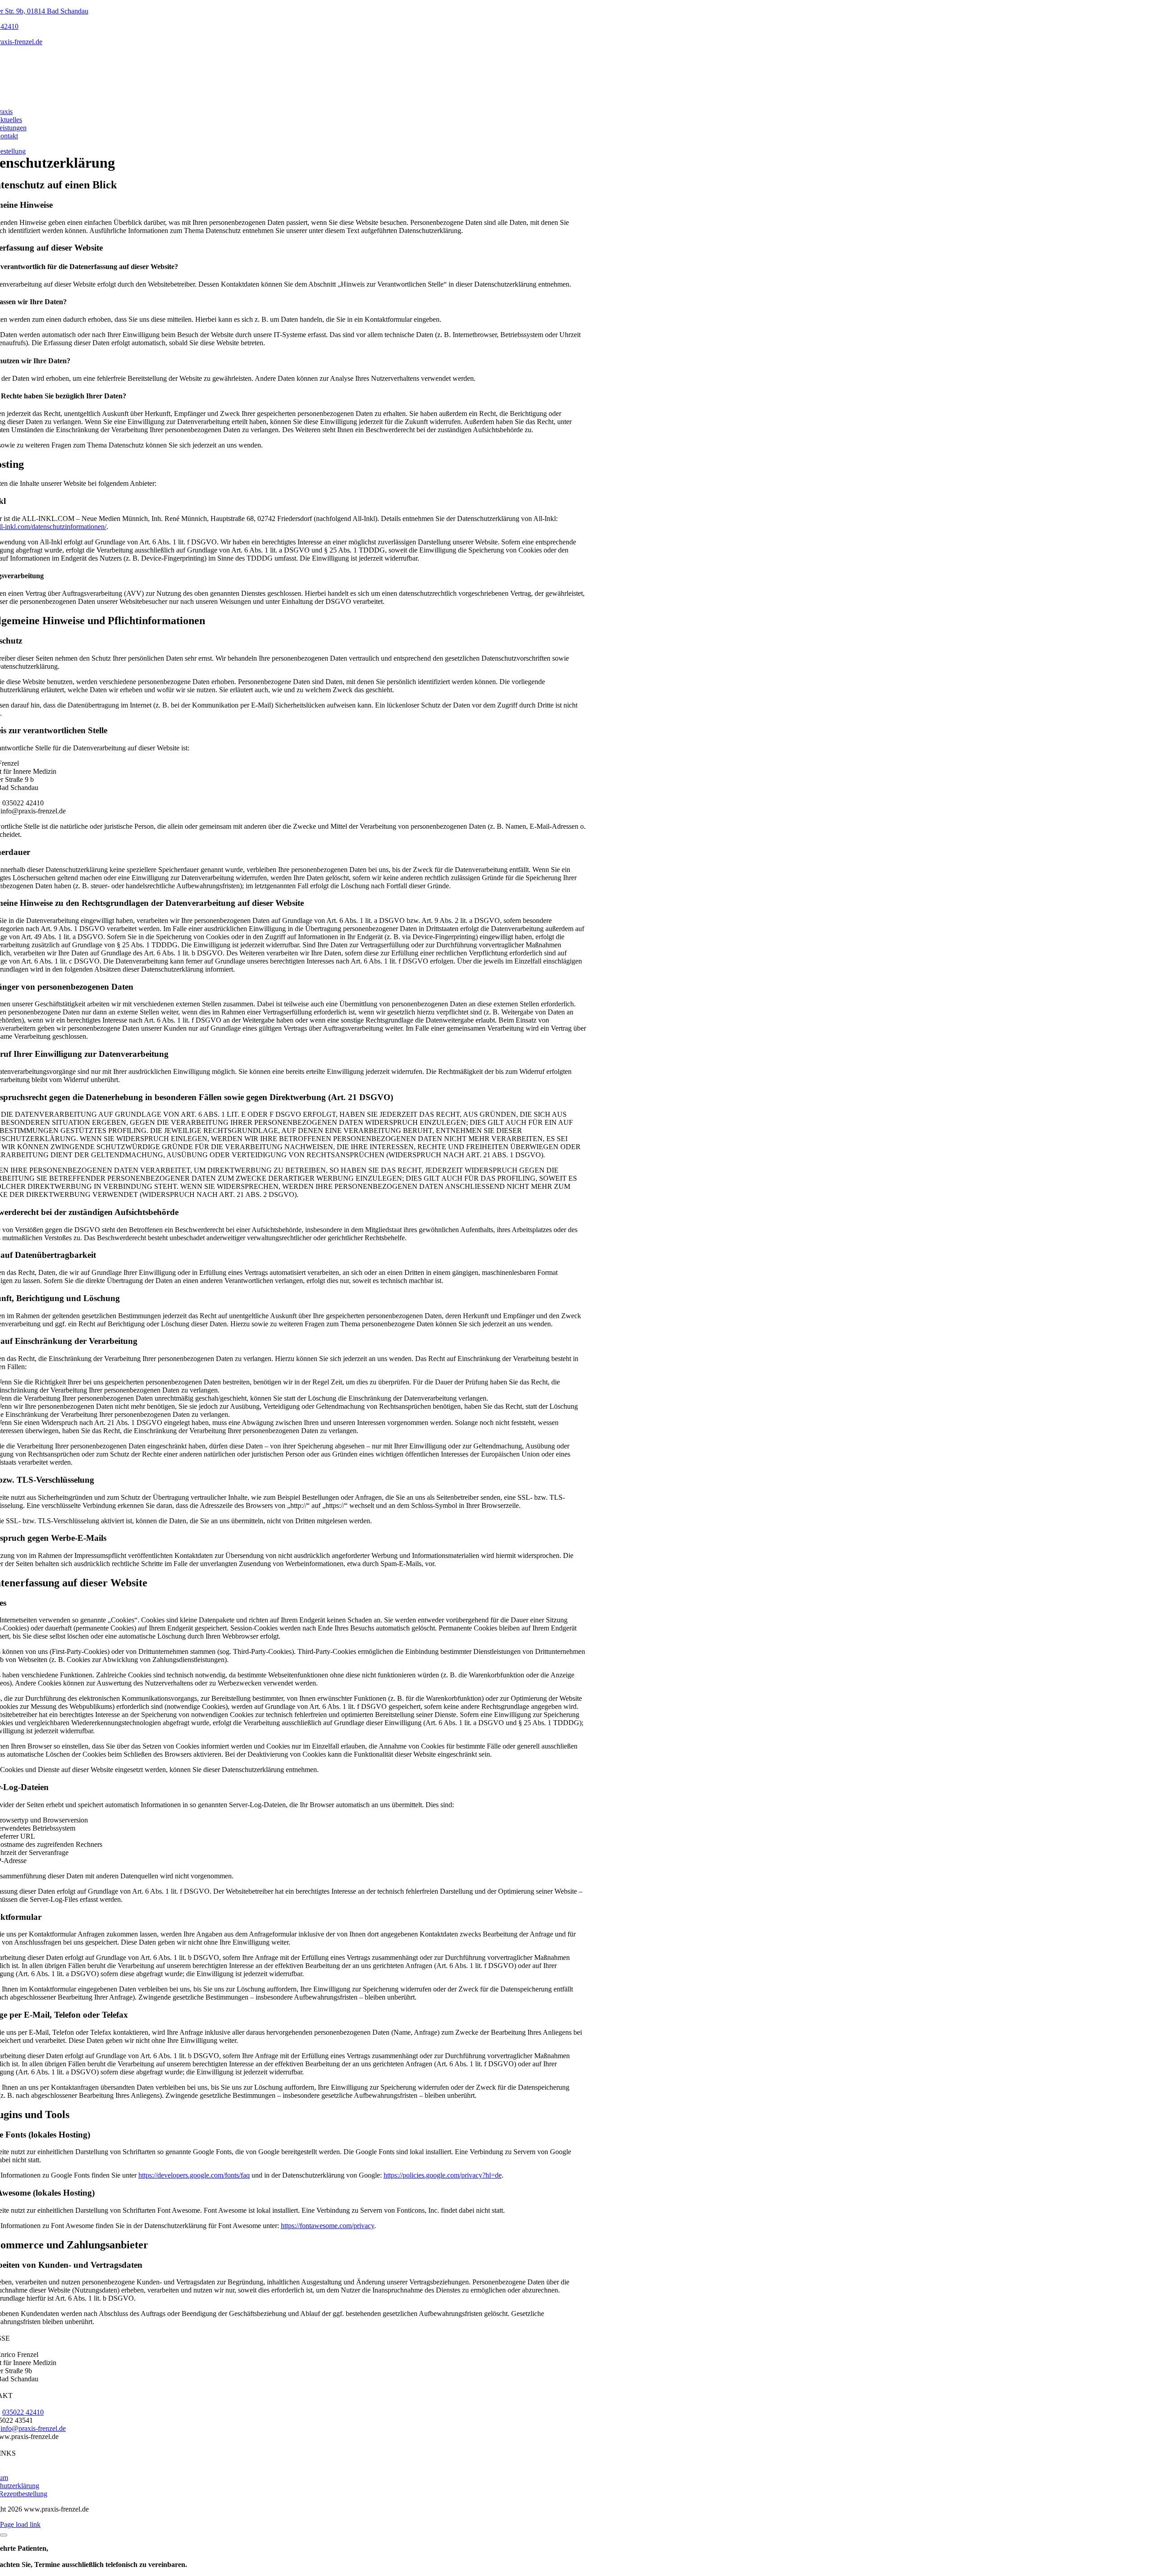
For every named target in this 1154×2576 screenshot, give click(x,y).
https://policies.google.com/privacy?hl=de (443, 2175)
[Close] (4, 2535)
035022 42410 (23, 2412)
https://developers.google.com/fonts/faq (194, 2175)
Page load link (20, 2524)
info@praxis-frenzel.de (33, 2428)
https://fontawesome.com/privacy (327, 2226)
